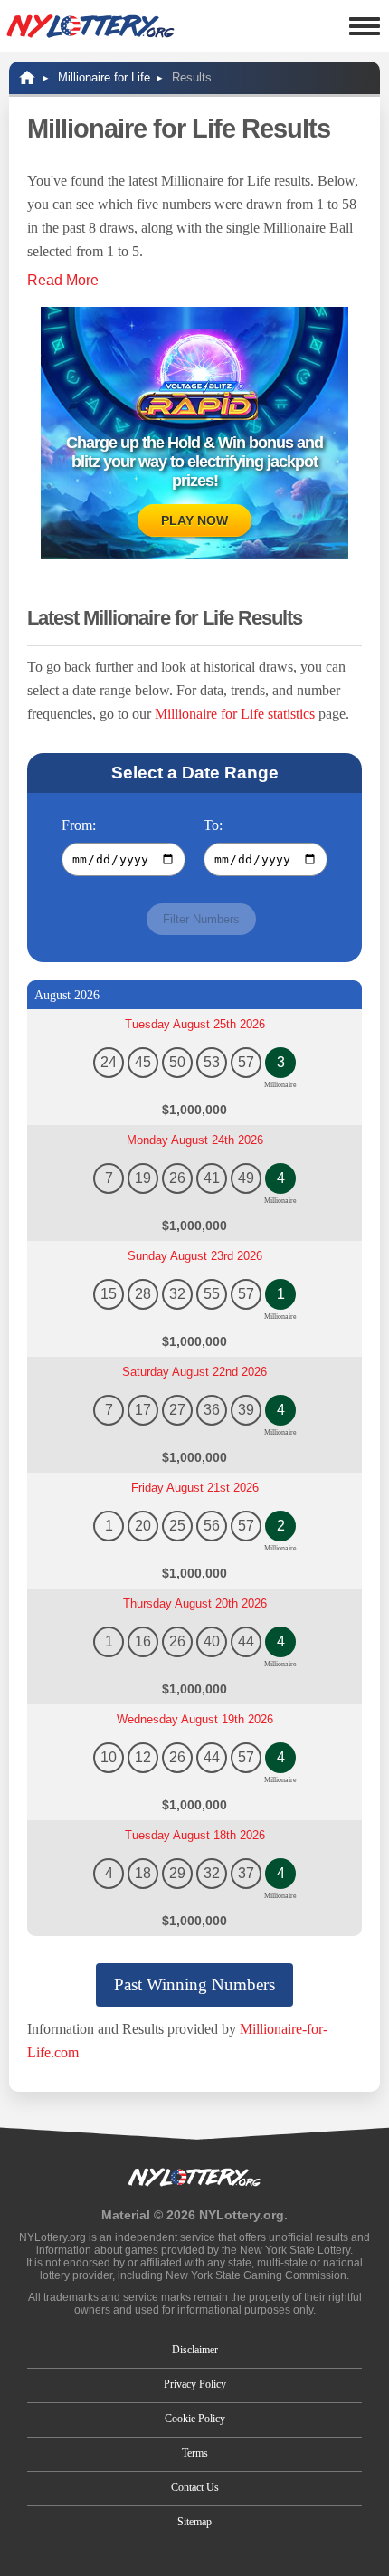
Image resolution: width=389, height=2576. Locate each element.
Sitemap (194, 2522)
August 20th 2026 (195, 1603)
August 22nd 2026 (194, 1372)
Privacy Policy (195, 2384)
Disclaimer (195, 2350)
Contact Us (195, 2487)
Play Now (194, 520)
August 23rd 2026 (195, 1256)
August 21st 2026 (195, 1488)
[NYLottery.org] (90, 26)
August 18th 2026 (195, 1835)
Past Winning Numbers (194, 1984)
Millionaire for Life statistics (235, 714)
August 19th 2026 (195, 1719)
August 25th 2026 (195, 1024)
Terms (195, 2453)
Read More (63, 280)
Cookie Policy (195, 2419)
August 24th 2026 (195, 1140)
